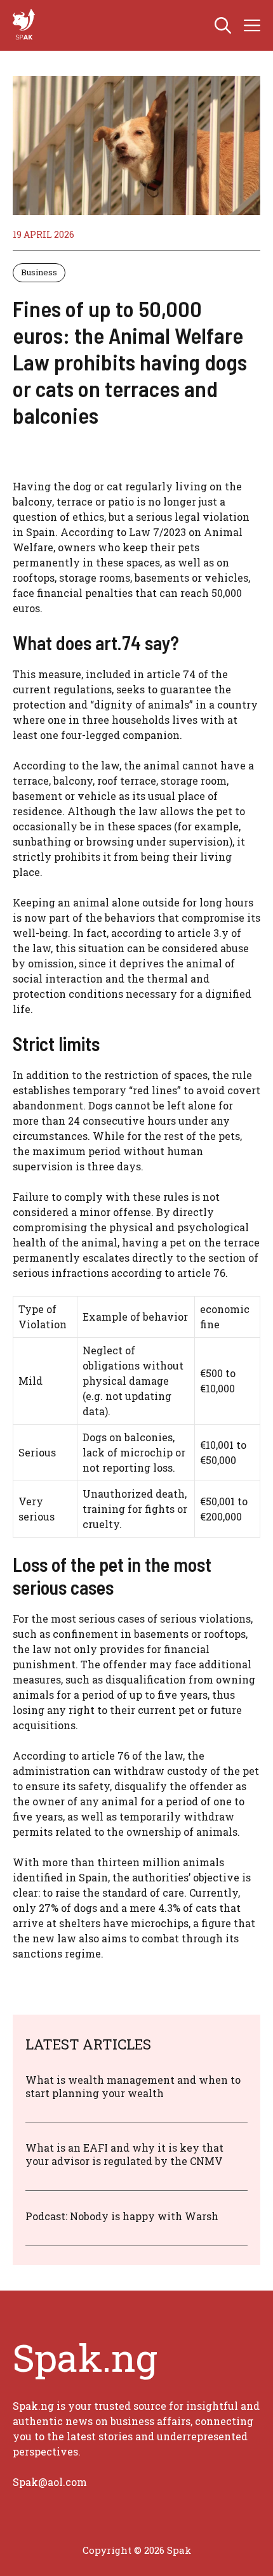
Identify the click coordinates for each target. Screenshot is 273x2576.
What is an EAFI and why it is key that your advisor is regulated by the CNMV (124, 2154)
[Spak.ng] (25, 25)
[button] (223, 25)
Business (39, 272)
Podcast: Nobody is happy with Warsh (122, 2216)
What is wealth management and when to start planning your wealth (133, 2086)
